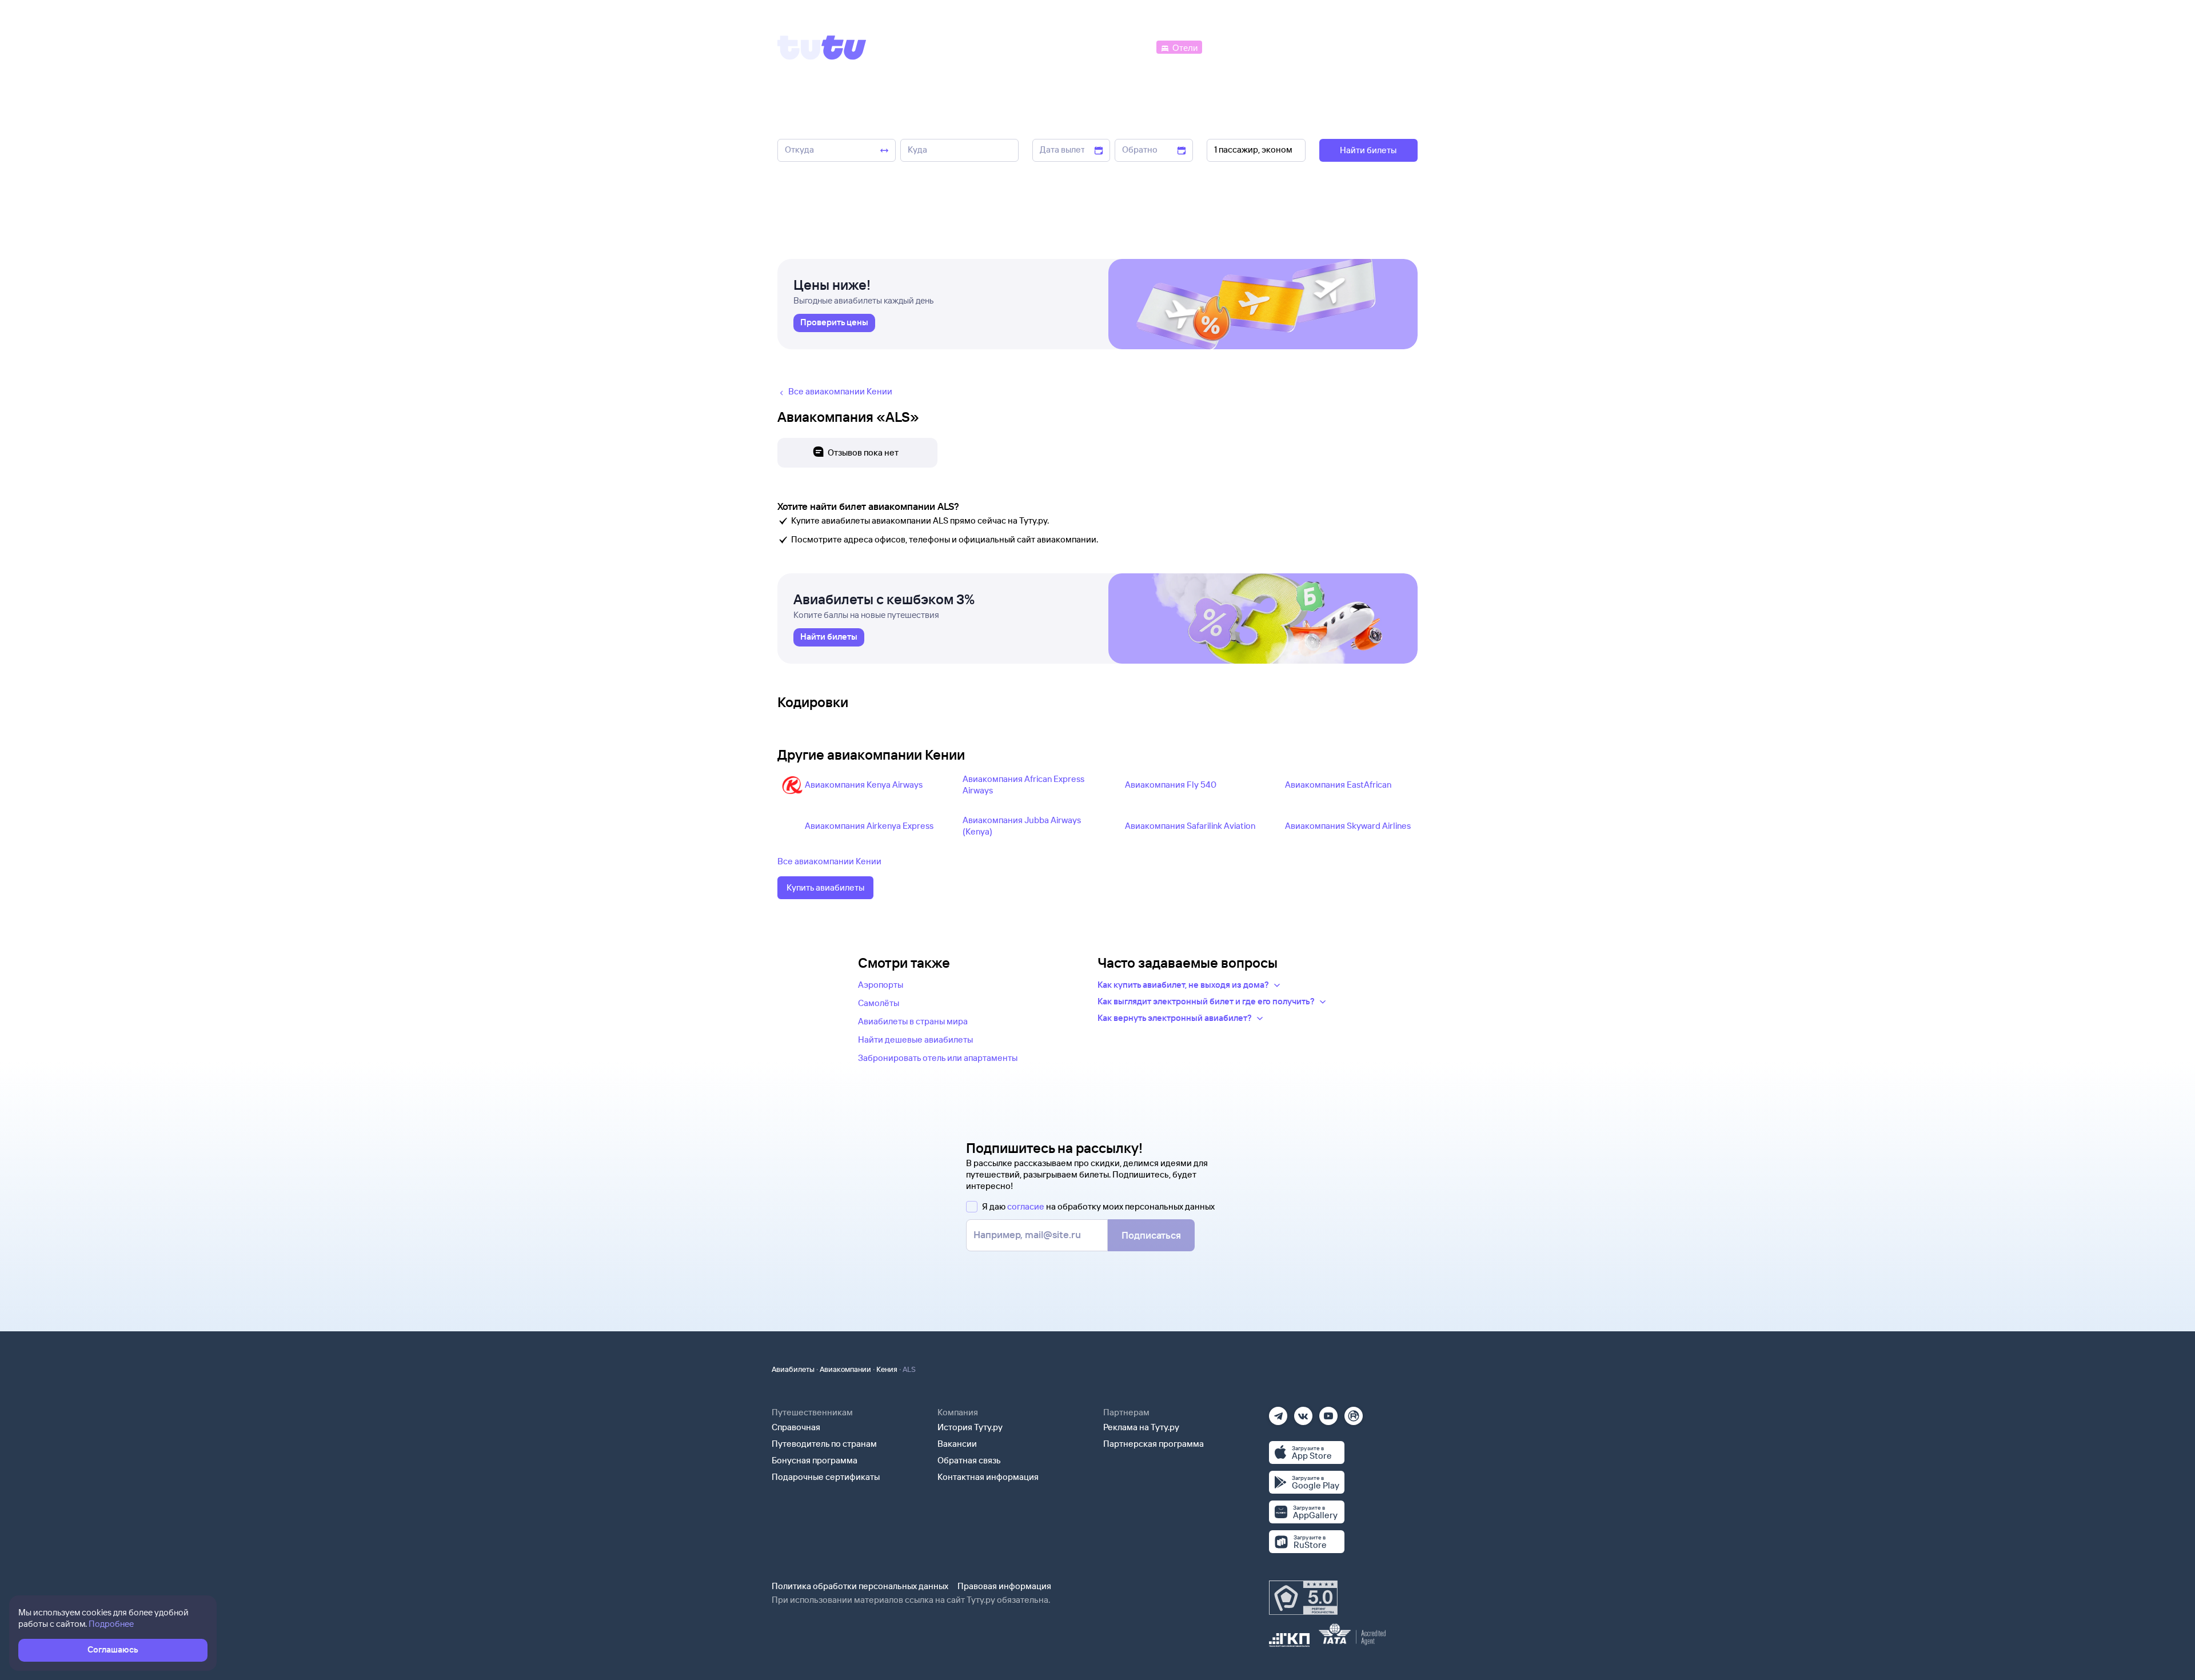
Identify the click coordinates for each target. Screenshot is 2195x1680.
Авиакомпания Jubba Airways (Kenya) (1022, 826)
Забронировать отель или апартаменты (938, 1058)
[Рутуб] (1354, 1412)
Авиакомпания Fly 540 (1171, 785)
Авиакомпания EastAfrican (1338, 785)
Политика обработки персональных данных (860, 1586)
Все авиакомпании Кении (829, 861)
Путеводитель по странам (824, 1444)
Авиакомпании (845, 1369)
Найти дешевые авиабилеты (915, 1039)
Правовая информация (1004, 1586)
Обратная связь (969, 1460)
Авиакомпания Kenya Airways (864, 785)
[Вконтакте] (1303, 1412)
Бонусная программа (815, 1460)
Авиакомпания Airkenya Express (869, 826)
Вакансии (957, 1444)
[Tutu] (822, 47)
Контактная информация (988, 1477)
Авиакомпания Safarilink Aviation (1190, 826)
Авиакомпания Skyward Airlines (1348, 826)
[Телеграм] (1278, 1412)
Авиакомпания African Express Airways (1023, 785)
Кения (887, 1369)
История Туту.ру (970, 1427)
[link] (834, 323)
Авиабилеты (793, 1369)
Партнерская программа (1154, 1444)
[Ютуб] (1328, 1412)
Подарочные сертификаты (826, 1477)
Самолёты (879, 1003)
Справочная (796, 1427)
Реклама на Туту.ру (1141, 1427)
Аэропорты (881, 985)
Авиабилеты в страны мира (913, 1021)
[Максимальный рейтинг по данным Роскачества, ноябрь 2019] (1303, 1598)
